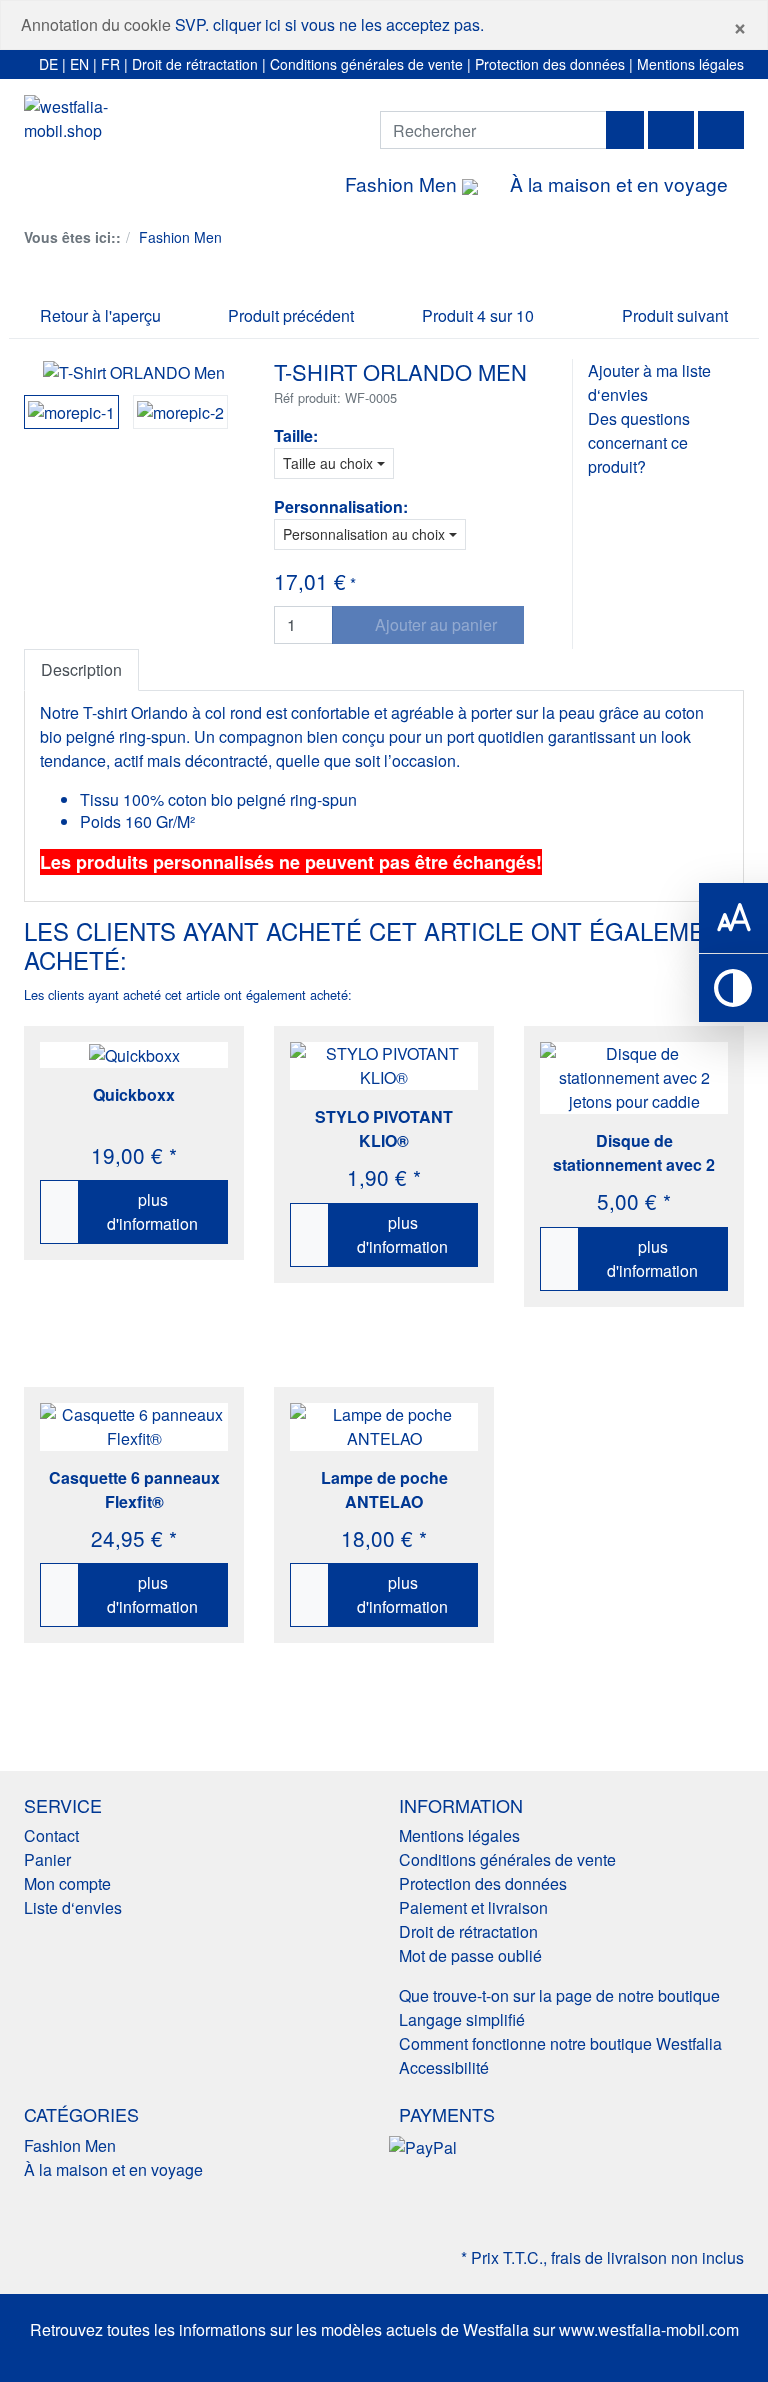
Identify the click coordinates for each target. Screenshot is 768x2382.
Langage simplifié (462, 2019)
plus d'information (152, 1211)
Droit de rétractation (195, 64)
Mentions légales (690, 64)
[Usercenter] (671, 130)
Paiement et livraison (473, 1907)
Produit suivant (677, 315)
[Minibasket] (721, 130)
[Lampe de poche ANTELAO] (384, 1427)
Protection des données (550, 64)
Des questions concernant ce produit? (639, 442)
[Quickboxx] (134, 1055)
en (79, 64)
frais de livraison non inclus (647, 2257)
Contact (51, 1835)
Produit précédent (289, 315)
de (48, 64)
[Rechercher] (625, 130)
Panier (47, 1859)
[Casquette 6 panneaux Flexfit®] (134, 1427)
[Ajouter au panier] (60, 1212)
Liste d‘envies (73, 1907)
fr (110, 64)
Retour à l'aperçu (98, 315)
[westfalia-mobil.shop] (99, 119)
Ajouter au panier (434, 624)
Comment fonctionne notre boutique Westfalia (560, 2043)
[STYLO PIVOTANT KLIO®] (384, 1066)
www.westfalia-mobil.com (649, 2329)
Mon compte (67, 1883)
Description (81, 669)
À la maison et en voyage (619, 183)
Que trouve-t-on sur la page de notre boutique (559, 1995)
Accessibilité (444, 2067)
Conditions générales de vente (366, 64)
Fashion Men (403, 183)
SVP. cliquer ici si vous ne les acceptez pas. (329, 24)
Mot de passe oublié (470, 1955)
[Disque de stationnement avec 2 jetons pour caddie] (634, 1078)
